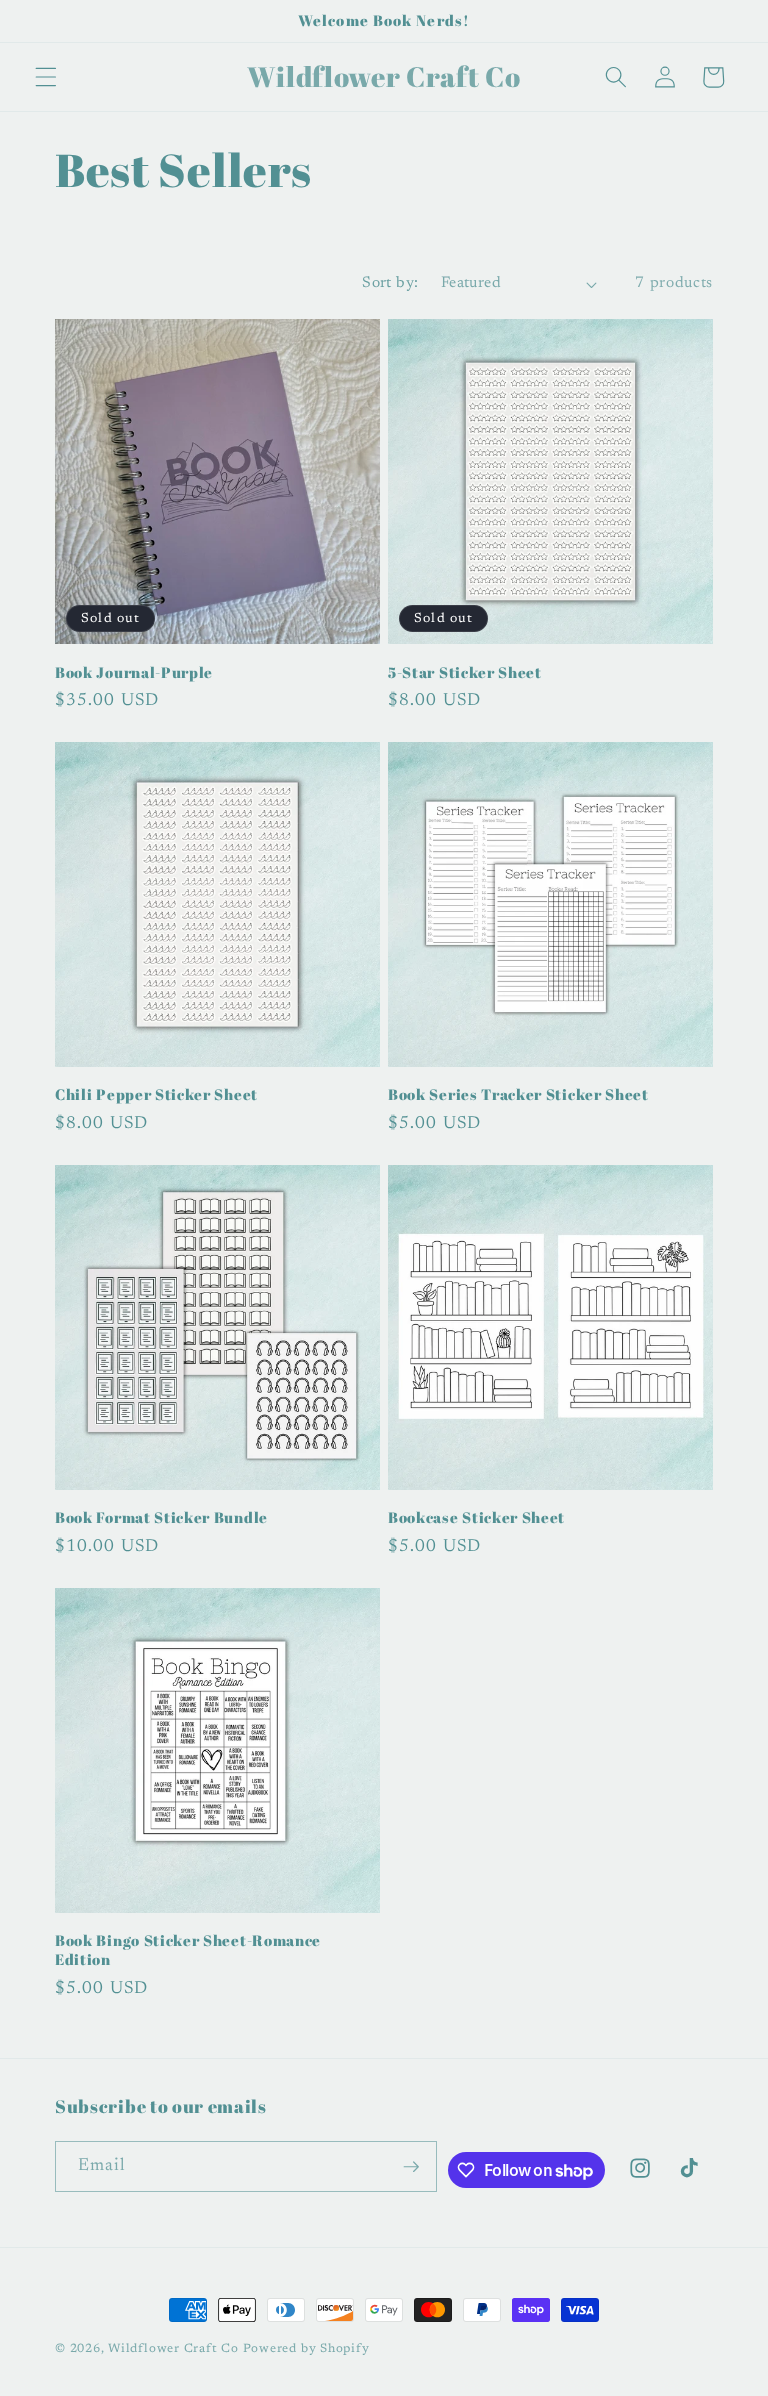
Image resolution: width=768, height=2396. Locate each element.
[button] (46, 77)
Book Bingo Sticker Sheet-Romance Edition (188, 1950)
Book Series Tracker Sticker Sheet (518, 1094)
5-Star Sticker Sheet (465, 672)
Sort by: (390, 283)
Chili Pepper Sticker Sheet (156, 1094)
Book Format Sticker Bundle (161, 1517)
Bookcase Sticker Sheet (476, 1517)
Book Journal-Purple (134, 672)
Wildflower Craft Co (173, 2349)
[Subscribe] (411, 2167)
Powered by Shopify (306, 2349)
